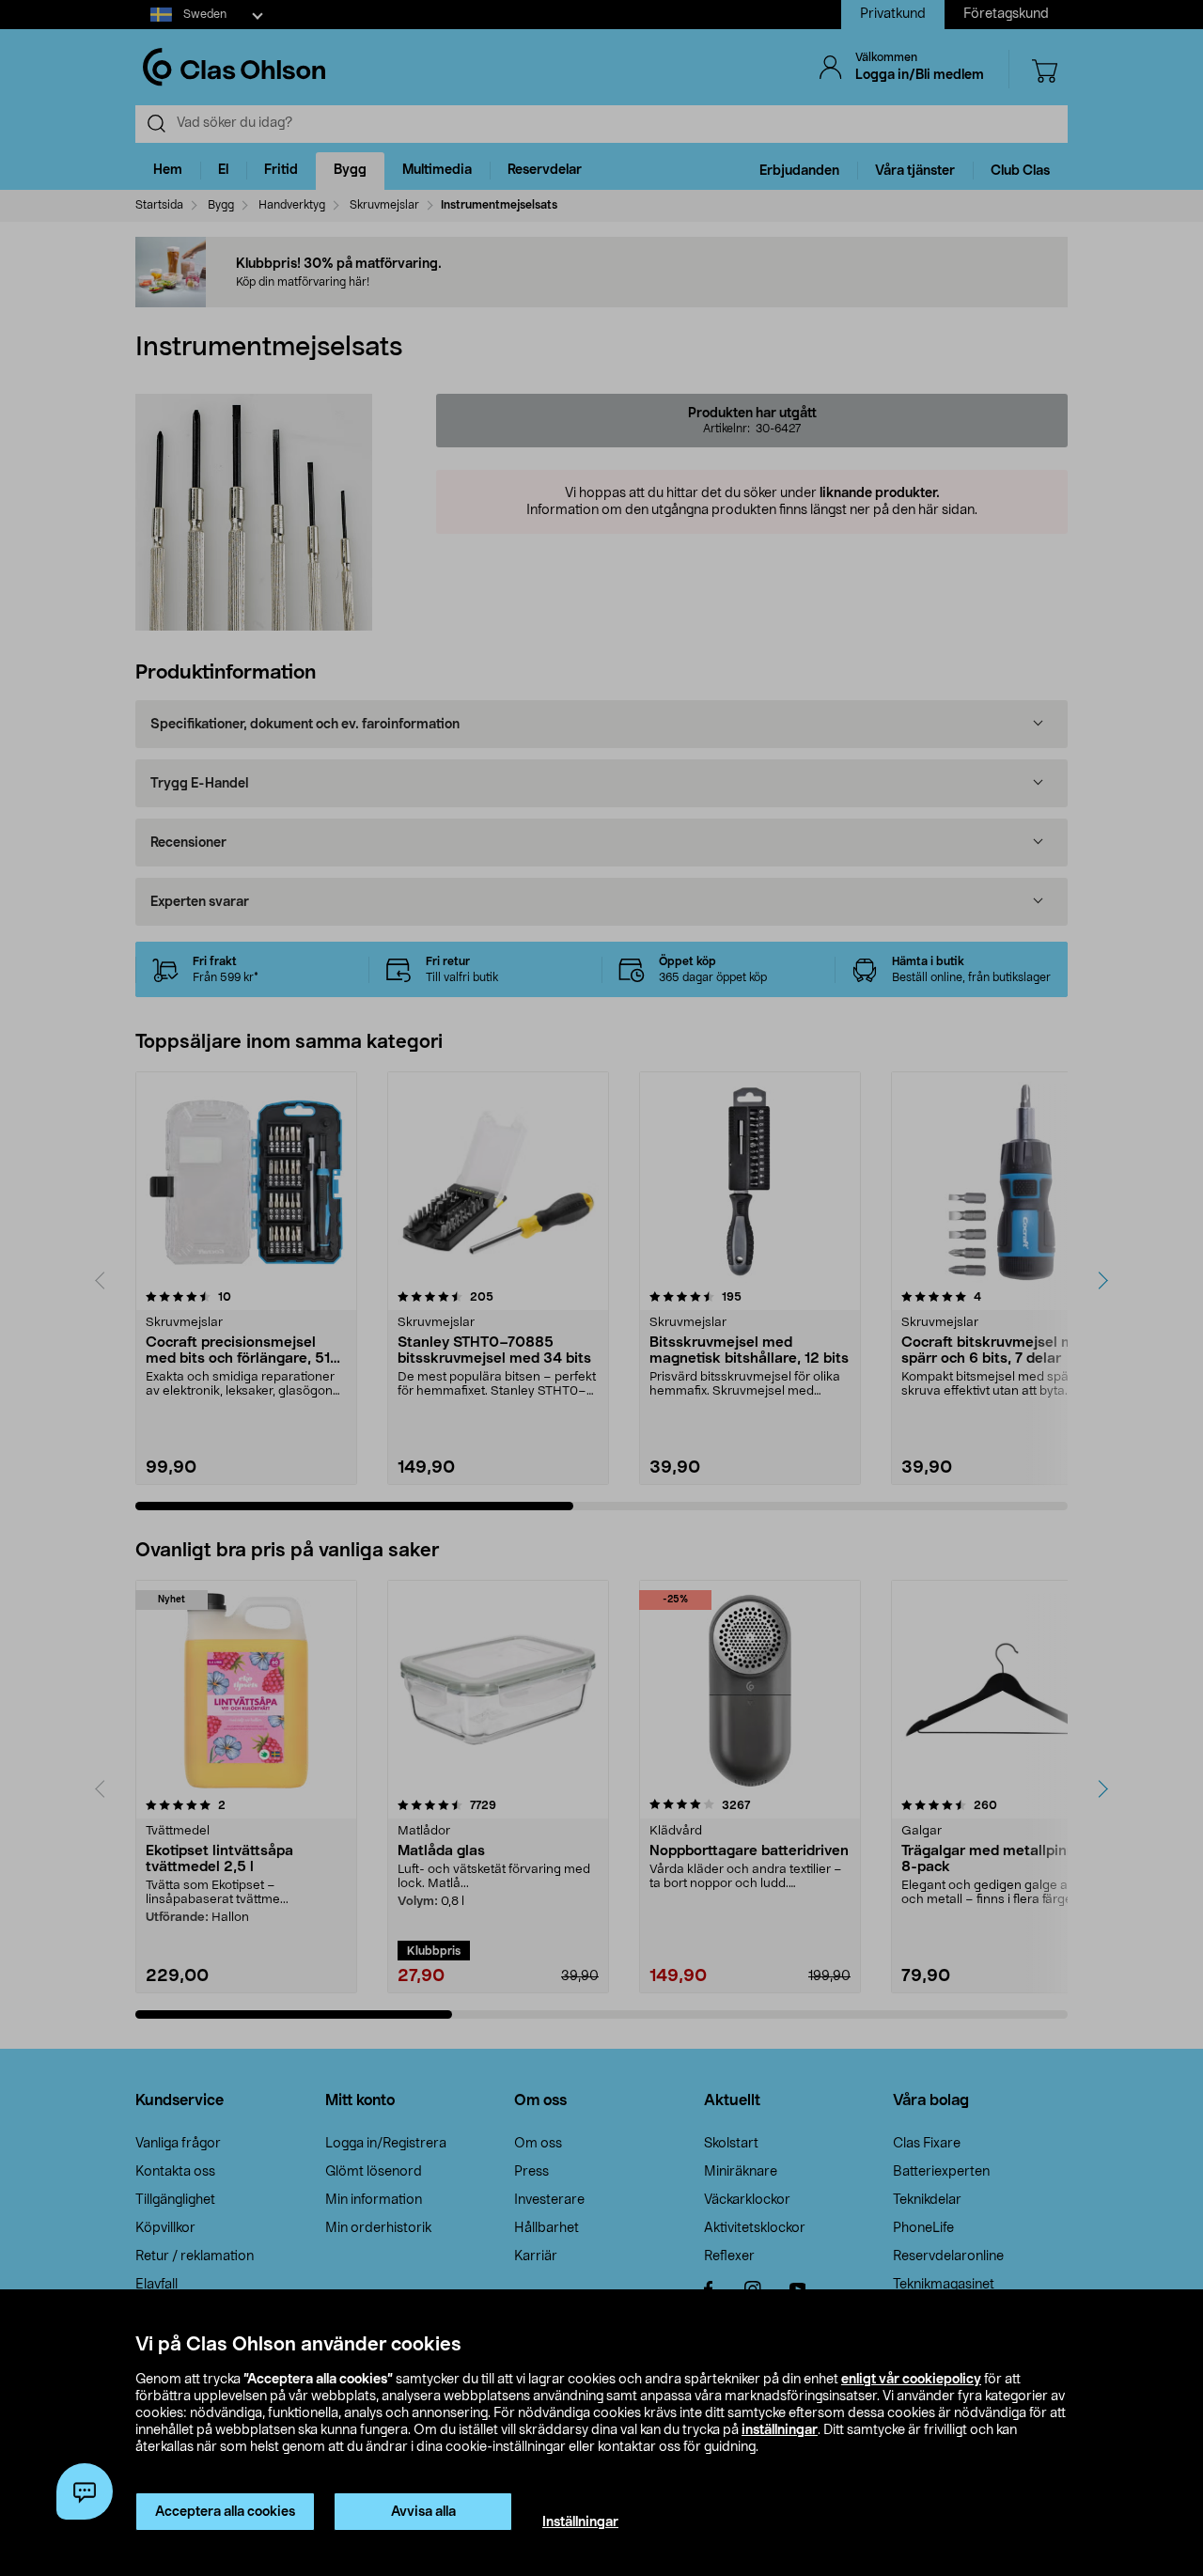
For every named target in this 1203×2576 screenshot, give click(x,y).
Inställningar (580, 2522)
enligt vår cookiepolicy (911, 2380)
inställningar (780, 2430)
